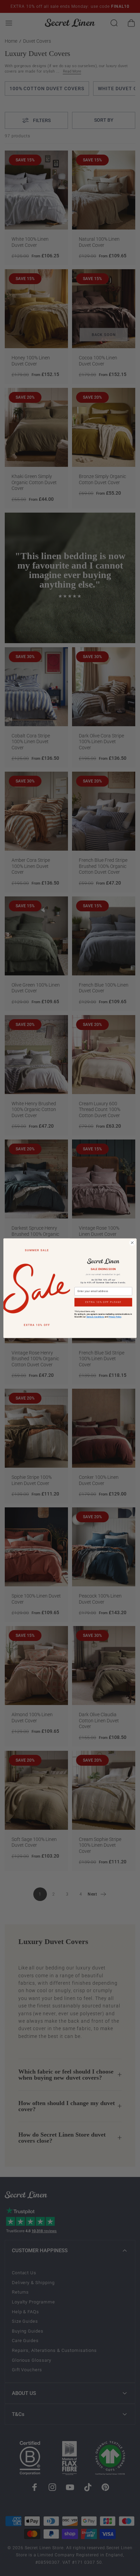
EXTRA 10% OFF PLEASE (103, 1302)
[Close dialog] (132, 1243)
